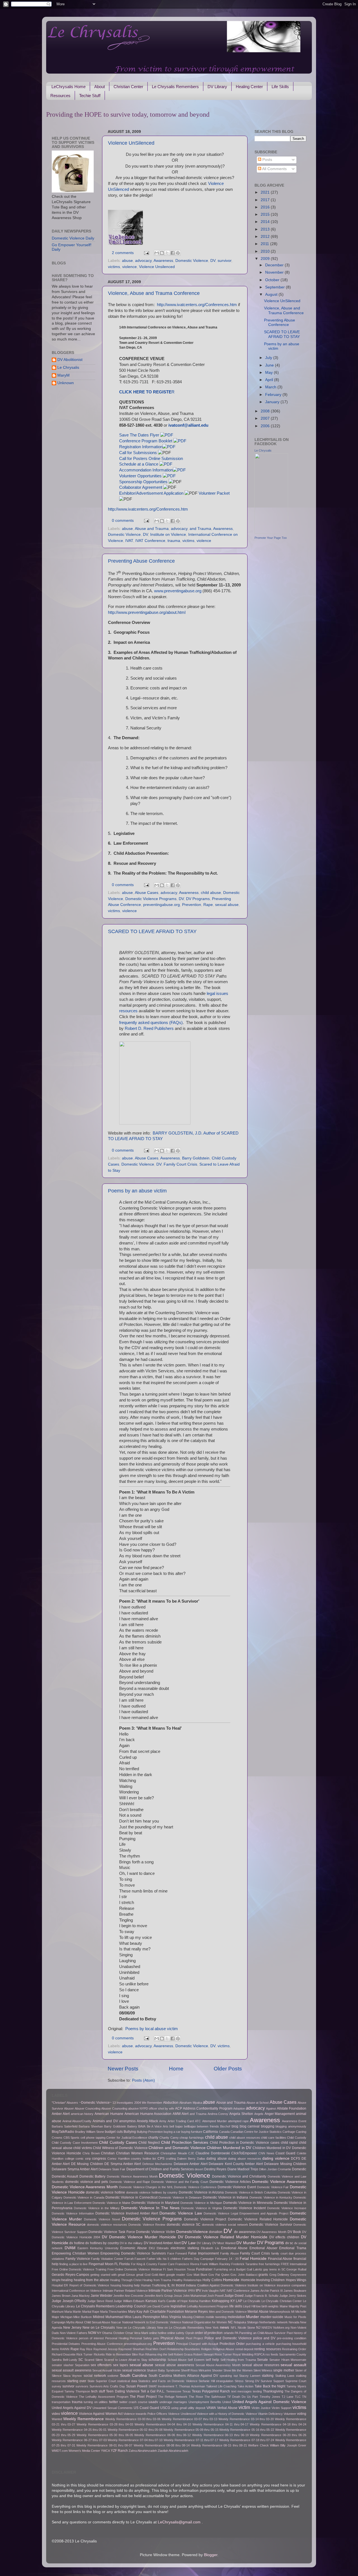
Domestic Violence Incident (244, 2208)
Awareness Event (294, 2121)
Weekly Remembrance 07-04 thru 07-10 (135, 2440)
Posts (267, 160)
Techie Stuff (90, 96)
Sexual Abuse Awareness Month (218, 2365)
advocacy (143, 261)
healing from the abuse (91, 2280)
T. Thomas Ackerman (190, 2386)
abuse (127, 261)
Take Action (245, 2386)
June (270, 365)
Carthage (289, 2132)
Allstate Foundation (292, 2108)
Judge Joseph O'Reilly (69, 2301)
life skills (236, 2306)
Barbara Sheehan (91, 2126)
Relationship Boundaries (184, 2349)
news (224, 2327)
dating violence (276, 2158)
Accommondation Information (146, 470)
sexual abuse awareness (175, 2365)
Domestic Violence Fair (273, 2187)
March (271, 387)
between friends (208, 2126)
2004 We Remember (148, 2103)
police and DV (264, 2338)
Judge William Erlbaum (129, 2301)
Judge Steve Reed (100, 2301)
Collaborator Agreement (141, 487)
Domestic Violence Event (237, 2187)
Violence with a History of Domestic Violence (227, 2414)
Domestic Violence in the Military (97, 2208)
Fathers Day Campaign (198, 2259)
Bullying (130, 2132)
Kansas (151, 2301)
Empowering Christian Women (76, 2253)
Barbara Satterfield (65, 2126)
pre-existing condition (292, 2338)
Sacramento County (293, 2354)
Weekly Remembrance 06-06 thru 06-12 (162, 2435)
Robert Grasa (183, 2354)
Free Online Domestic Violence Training (79, 2269)
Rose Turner (223, 2354)
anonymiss (127, 2121)
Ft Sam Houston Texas (179, 2269)
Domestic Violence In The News (150, 2208)
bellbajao (190, 2126)
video (56, 2414)
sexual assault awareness (72, 2370)
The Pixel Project (143, 2397)
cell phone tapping (93, 2138)
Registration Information (141, 447)
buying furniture (192, 2132)
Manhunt (58, 2312)
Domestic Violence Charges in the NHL (146, 2187)
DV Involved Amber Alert (162, 2243)
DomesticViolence (192, 2232)
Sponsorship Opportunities (143, 482)
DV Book (294, 2232)
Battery (132, 2126)
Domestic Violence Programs (151, 899)
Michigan (66, 2317)
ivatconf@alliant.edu (188, 425)
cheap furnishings (192, 2138)
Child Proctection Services (185, 2142)
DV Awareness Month (271, 2232)
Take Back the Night (270, 2386)
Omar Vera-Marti (137, 2333)
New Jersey (72, 2328)
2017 (266, 200)
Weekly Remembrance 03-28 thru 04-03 (105, 2424)
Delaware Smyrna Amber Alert (75, 2169)
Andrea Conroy (218, 2114)
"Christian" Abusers (65, 2103)
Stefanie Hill (207, 2381)
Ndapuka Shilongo (246, 2322)
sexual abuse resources (261, 2365)
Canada (224, 2132)
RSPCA (259, 2354)
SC (81, 2360)
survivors (82, 2386)
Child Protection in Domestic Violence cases (245, 2143)
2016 (266, 207)
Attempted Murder (215, 2121)
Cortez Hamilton (119, 2159)
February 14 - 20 (227, 2259)
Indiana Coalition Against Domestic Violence (216, 2285)
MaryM (63, 375)
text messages (242, 2391)
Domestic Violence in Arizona (201, 2192)
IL (169, 2285)
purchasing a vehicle (260, 2344)
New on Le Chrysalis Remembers (181, 2328)
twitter (114, 2402)
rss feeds (272, 2354)
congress (99, 2159)
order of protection (209, 2333)
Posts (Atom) (143, 2080)
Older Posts (228, 2069)
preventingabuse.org (162, 905)
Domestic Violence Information (73, 2213)
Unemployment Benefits (205, 2402)
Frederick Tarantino (245, 2264)
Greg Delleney (279, 2275)
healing (67, 2280)
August (272, 294)
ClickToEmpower (244, 2153)
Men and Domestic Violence (228, 2312)
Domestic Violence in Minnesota (248, 2203)
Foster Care (166, 2264)
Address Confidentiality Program (208, 2108)
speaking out (229, 2376)
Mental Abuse (258, 2312)
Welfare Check (258, 2445)
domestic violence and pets (87, 2182)
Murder (253, 2317)
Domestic (299, 2169)
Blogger (211, 2555)
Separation (82, 2365)
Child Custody (297, 2138)
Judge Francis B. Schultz (262, 2296)
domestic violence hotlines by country (152, 2192)
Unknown (66, 383)
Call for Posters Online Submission (151, 459)
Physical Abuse (172, 2338)
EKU (152, 2248)
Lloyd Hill (249, 2306)
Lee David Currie (158, 2306)
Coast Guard (285, 2153)
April (270, 380)
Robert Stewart (203, 2354)
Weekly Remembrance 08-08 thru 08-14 (162, 2445)
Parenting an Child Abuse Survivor (262, 2333)
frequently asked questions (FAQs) (151, 1023)
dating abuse (217, 2159)
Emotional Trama (293, 2248)
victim (244, 2407)
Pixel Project (194, 2338)
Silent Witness (263, 2370)
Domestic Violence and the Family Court (180, 2182)
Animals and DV (105, 2121)
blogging (268, 2126)
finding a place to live (73, 2264)
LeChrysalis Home (69, 87)
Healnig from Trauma (157, 2280)
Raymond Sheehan (131, 2349)
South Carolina (133, 2376)
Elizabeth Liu (210, 2248)
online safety (176, 2333)
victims (114, 267)
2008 (266, 411)
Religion (206, 2349)
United (227, 2402)
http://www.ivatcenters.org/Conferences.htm (197, 305)
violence (129, 267)
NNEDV (267, 2328)
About (100, 87)
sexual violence (134, 2370)
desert (199, 2169)
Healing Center (249, 87)
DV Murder (246, 2243)
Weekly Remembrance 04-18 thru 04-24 (278, 2424)
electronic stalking (185, 2248)
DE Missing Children (87, 2164)
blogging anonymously (291, 2126)
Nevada (294, 2322)
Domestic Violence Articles (230, 2182)
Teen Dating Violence (123, 2391)
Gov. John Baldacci (244, 2275)
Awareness (163, 261)
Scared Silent (94, 2360)
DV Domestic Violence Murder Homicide (139, 2237)
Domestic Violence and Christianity (239, 2176)
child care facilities (273, 2138)
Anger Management (280, 2114)
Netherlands (268, 2322)
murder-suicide (272, 2317)
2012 (266, 237)
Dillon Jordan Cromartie (275, 2169)
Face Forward (177, 2253)
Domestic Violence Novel (102, 2219)
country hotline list (143, 2159)
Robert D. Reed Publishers (149, 1028)
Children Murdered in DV (229, 2148)
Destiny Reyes (215, 2169)
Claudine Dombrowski (213, 2153)
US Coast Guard (146, 2408)
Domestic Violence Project (205, 2219)
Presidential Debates (66, 2344)
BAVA (142, 2126)
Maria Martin (73, 2312)
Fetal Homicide (253, 2259)
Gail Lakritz (255, 2269)
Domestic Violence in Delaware (180, 2197)
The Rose (196, 2397)
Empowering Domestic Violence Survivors (133, 2253)
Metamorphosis (280, 2312)
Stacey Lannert (250, 2376)
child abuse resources (245, 2138)
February (274, 395)
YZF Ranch (119, 2451)
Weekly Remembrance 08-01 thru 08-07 (104, 2445)
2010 (266, 251)
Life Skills (280, 87)
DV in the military (131, 2243)
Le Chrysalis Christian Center (282, 2301)
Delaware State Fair (112, 2169)
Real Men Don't (156, 2349)
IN (173, 2285)
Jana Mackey (81, 2296)
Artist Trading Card (181, 2121)
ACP (179, 2108)
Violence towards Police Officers (145, 2414)
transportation (61, 2402)
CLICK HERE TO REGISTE (145, 392)
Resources (60, 96)
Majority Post (297, 2306)
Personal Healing (117, 2338)
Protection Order (232, 2344)
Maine (284, 2306)
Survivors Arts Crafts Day (107, 2386)
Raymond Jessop (105, 2349)
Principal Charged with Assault (197, 2344)
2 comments (123, 253)
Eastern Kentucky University (98, 2248)
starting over (77, 2381)
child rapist (289, 2143)
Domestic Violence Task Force (112, 2232)
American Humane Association (148, 2114)
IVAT (129, 541)
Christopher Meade (174, 2153)
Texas (187, 2391)
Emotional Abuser (263, 2248)
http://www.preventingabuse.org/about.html (147, 612)
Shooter (217, 2370)
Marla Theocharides (114, 2312)
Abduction (171, 2103)
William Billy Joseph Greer (288, 2445)
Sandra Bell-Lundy (64, 2360)
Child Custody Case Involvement (75, 2143)
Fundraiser (204, 2269)
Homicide (231, 2280)
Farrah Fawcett (135, 2259)
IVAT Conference (150, 541)
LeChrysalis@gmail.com (179, 2522)
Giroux (130, 2275)
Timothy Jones (270, 2397)
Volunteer (290, 2414)
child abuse (211, 893)
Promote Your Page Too (271, 538)
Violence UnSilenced (131, 143)
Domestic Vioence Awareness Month (132, 2176)
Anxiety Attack (147, 2121)
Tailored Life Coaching (221, 2386)
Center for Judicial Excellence (127, 2138)
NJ (258, 2328)
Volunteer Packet (214, 493)
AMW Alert (181, 2114)
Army (163, 2121)
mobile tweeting (216, 2317)
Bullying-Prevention (150, 2132)
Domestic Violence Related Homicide (258, 2219)
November (275, 272)
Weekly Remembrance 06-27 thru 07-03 (79, 2440)
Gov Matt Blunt (197, 2275)
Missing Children (193, 2317)
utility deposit (196, 2408)
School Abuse (177, 2360)
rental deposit (244, 2349)
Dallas (201, 2159)
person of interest (91, 2338)
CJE (191, 2153)
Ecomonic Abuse (134, 2248)
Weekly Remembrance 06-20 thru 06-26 (278, 2435)
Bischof (225, 2126)
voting (302, 2414)
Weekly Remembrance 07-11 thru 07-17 (191, 2440)
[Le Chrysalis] (271, 532)
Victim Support (282, 2408)
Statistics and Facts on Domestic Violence (168, 2381)
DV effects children (284, 2237)
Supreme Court (296, 2381)
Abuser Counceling (88, 2108)
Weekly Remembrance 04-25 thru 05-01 (79, 2430)
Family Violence (78, 2259)
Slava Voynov (72, 2376)
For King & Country (144, 2264)
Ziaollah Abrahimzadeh (173, 2451)
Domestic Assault (65, 2176)
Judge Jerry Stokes (293, 2296)
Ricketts (99, 2354)
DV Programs (198, 899)
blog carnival (250, 2126)
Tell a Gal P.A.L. (153, 2391)
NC (230, 2322)
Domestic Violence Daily (73, 238)
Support (279, 2381)
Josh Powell (215, 2296)
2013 (266, 229)
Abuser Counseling (114, 2108)
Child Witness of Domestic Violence (120, 2148)
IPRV (191, 2291)
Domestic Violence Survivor (271, 2225)
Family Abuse (229, 2253)
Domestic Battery (92, 2176)
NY (99, 2333)
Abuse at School (257, 2103)
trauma (174, 541)
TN (304, 2397)
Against (271, 2108)
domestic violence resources (107, 2225)
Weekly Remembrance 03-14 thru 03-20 (246, 2419)
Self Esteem (196, 2360)
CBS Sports (72, 2138)
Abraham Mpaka (190, 2103)
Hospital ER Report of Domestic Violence (80, 2285)
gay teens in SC (274, 2269)
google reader (176, 2275)
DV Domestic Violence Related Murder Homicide (223, 2237)
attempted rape (238, 2121)
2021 (266, 192)
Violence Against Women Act (101, 2414)
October (273, 280)
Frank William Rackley (215, 2264)
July (269, 358)
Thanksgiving (273, 2391)
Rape (208, 905)
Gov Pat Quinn (219, 2275)
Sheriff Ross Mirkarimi (196, 2370)
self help (212, 2360)
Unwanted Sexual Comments (113, 2408)
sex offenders (101, 2365)
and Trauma (200, 529)
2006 (266, 426)
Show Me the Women (238, 2370)
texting (257, 2391)
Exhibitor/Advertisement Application (151, 493)
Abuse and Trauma (152, 529)
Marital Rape (91, 2312)
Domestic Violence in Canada (84, 2197)
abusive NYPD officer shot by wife (151, 2108)
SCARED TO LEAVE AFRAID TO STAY (152, 931)
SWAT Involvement (162, 2386)
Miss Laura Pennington (142, 2317)
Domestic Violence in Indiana (225, 2197)
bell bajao (176, 2126)
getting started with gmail (108, 2275)
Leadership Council (130, 2306)
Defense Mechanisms (157, 2164)
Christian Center (128, 87)
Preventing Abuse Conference (141, 561)
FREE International (294, 2264)
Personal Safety (141, 2338)
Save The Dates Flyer (140, 435)
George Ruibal (296, 2269)
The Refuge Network (173, 2397)
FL (116, 2264)
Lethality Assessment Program (208, 2306)
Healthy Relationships (187, 2280)
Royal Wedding (243, 2354)
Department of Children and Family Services (160, 2169)
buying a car (172, 2132)
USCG (165, 2408)
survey (56, 2386)
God (148, 2275)
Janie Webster (102, 2296)
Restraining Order (294, 2349)
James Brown (61, 2296)
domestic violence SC (184, 2225)
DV (213, 261)
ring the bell (165, 2354)
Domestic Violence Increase (287, 2208)
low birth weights (268, 2306)
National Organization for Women (205, 2322)
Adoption (239, 2108)
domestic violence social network (225, 2225)
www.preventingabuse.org (178, 591)
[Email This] (157, 253)
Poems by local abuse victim (152, 2029)
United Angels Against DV (72, 2408)
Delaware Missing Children (285, 2164)
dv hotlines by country (102, 2243)
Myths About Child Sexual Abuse (88, 2322)
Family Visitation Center (107, 2259)
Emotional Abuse (234, 2248)
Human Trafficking (154, 2285)
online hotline (158, 2333)
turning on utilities (96, 2402)
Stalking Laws (285, 2376)
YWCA (105, 2451)
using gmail (179, 2408)
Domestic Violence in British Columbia (251, 2192)
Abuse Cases (147, 893)
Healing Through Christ (126, 2280)
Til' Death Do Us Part (242, 2397)
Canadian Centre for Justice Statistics (256, 2132)
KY (233, 2301)
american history (82, 2114)
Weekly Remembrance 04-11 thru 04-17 (221, 2424)
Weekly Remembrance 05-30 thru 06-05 (105, 2435)
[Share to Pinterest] (178, 253)
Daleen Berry (186, 2159)
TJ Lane (288, 2397)
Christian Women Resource (138, 2153)
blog (235, 2126)
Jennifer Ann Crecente (128, 2296)
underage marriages (173, 2402)
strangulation (225, 2381)
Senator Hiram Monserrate (288, 2360)
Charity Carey (169, 2138)
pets (156, 2338)
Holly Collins (212, 2280)
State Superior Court (102, 2381)
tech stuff (98, 2391)
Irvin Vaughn (210, 2291)
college (70, 2159)
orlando (229, 2333)
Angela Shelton (241, 2114)
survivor (224, 261)
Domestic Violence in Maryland (155, 2203)
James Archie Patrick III (266, 2291)
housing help (131, 2285)
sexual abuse (227, 905)
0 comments (123, 521)
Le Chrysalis (68, 368)
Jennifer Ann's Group (159, 2296)
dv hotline (77, 2243)
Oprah (190, 2333)
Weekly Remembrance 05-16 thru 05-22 (247, 2430)
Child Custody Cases (118, 2142)
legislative (178, 2306)
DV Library (217, 87)
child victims (83, 2148)
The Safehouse (215, 2397)
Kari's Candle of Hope (173, 2301)
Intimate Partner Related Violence (125, 2291)
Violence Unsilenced (157, 267)
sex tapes (121, 2365)
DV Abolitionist (70, 360)
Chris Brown (91, 2153)
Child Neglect (149, 2143)
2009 (266, 259)
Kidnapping (221, 2301)
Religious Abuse (223, 2349)
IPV (198, 2291)
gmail (140, 2275)
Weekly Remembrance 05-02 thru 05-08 (135, 2430)
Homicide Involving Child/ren (263, 2280)
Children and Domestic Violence (177, 2148)
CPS (161, 2159)
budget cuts (114, 2132)
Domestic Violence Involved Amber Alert (127, 2213)
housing (116, 2285)
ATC (198, 2121)
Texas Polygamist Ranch (211, 2391)
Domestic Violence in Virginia (202, 2208)
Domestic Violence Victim (156, 2232)
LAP (239, 2301)
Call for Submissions (139, 453)
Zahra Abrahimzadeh (143, 2451)
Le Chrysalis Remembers (175, 87)
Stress (239, 2381)
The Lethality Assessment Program (103, 2397)
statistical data (127, 2381)
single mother (284, 2370)
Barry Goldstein (196, 1158)
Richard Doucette (64, 2354)
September (275, 287)
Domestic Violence (192, 261)
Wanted (57, 2419)
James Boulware (295, 2291)
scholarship (157, 2360)
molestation (236, 2317)
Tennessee (174, 2391)
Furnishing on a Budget (230, 2269)
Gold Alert (158, 2275)
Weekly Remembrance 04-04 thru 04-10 (163, 2424)
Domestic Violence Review (147, 2225)
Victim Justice (261, 2408)
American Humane (109, 2114)
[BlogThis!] (162, 253)
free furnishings (269, 2264)
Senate (262, 2360)
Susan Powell (137, 2386)
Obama (107, 2333)
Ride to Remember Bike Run (125, 2354)
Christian (108, 2153)
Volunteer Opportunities (140, 476)
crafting (171, 2159)
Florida (124, 2264)
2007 (266, 418)
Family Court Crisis (180, 1164)
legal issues (217, 994)
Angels (259, 2114)
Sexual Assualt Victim (107, 2370)
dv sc (289, 2243)
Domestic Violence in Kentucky (271, 2197)
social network (95, 2376)
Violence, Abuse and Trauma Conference (154, 293)
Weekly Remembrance (83, 2419)
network (282, 2322)
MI (293, 2312)
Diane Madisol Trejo (243, 2169)
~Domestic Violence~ (95, 2103)
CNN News (266, 2153)
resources (128, 1011)
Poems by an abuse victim (137, 1191)
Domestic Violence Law (181, 2213)
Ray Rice (86, 2349)
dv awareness (245, 2232)
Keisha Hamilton (200, 2301)
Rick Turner (84, 2354)
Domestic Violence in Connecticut (131, 2197)
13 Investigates (123, 2103)
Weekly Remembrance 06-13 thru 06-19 (220, 2435)
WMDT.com (60, 2451)
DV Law (188, 2243)
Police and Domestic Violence (228, 2338)
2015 (266, 214)
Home (176, 2069)
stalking (268, 2376)
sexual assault (293, 2365)
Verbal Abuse (227, 2408)
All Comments (274, 169)
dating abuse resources (244, 2159)
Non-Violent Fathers (73, 2333)
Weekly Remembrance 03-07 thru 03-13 (189, 2419)
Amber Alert (61, 2114)
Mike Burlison (83, 2317)
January (273, 402)
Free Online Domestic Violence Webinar (135, 2269)
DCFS (295, 2159)
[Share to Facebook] (173, 253)
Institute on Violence (168, 535)
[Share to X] (167, 253)
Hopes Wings (296, 2280)
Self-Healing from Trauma (238, 2360)
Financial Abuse (280, 2259)
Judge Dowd (234, 2296)
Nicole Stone (246, 2328)
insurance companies (292, 2285)
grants (263, 2275)
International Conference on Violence (77, 2291)
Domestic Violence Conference (195, 2187)
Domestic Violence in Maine (111, 2203)
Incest (180, 2285)
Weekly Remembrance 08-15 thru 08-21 (219, 2445)
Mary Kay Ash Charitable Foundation (156, 2312)
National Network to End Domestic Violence (152, 2322)
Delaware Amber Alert (191, 2164)
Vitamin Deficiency (270, 2414)
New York (212, 2328)
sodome (113, 2376)
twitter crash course (133, 2402)
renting (260, 2349)
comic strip (83, 2159)
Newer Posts (123, 2069)
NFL (234, 2328)
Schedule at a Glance (139, 464)
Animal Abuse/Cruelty (77, 2121)
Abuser (69, 2108)
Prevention (192, 905)
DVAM (70, 2248)
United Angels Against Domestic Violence (269, 2402)
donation (216, 2232)
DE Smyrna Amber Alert (123, 2164)
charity (153, 2138)
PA (236, 2333)
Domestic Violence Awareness (279, 2182)
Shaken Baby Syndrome (163, 2370)
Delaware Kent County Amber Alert (236, 2164)
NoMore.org (281, 2328)
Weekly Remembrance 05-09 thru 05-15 (191, 2430)
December (275, 265)
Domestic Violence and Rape (130, 2182)
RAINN (65, 2349)
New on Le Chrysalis (99, 2328)
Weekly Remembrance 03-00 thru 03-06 (133, 2419)
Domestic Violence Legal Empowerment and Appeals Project (246, 2213)
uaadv (153, 2402)
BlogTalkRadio (63, 2132)
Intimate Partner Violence (168, 2291)
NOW (92, 2333)
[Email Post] (146, 253)
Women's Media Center (84, 2451)
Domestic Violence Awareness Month (85, 2187)
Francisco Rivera (187, 2264)
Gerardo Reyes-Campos (70, 2275)
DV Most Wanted (224, 2243)
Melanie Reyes (196, 2312)
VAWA (211, 2408)
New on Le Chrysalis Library (136, 2328)
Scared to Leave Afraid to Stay (126, 2360)
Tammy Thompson (77, 2391)
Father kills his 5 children (164, 2259)
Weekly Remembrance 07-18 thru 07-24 (247, 2440)
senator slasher (63, 2365)
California (210, 2132)
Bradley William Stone (89, 2132)
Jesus (178, 2296)
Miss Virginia (171, 2317)
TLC (298, 2397)
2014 (266, 222)
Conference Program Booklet (146, 441)
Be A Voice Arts (158, 2126)
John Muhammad (195, 2296)
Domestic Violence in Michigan (201, 2203)
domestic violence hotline (105, 2192)
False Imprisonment (203, 2253)
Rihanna (151, 2354)
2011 (265, 244)
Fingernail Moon (101, 2264)
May (269, 373)
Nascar (116, 2322)
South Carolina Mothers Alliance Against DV (183, 2376)
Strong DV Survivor (259, 2381)
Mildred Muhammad (108, 2317)
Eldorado (163, 2248)
